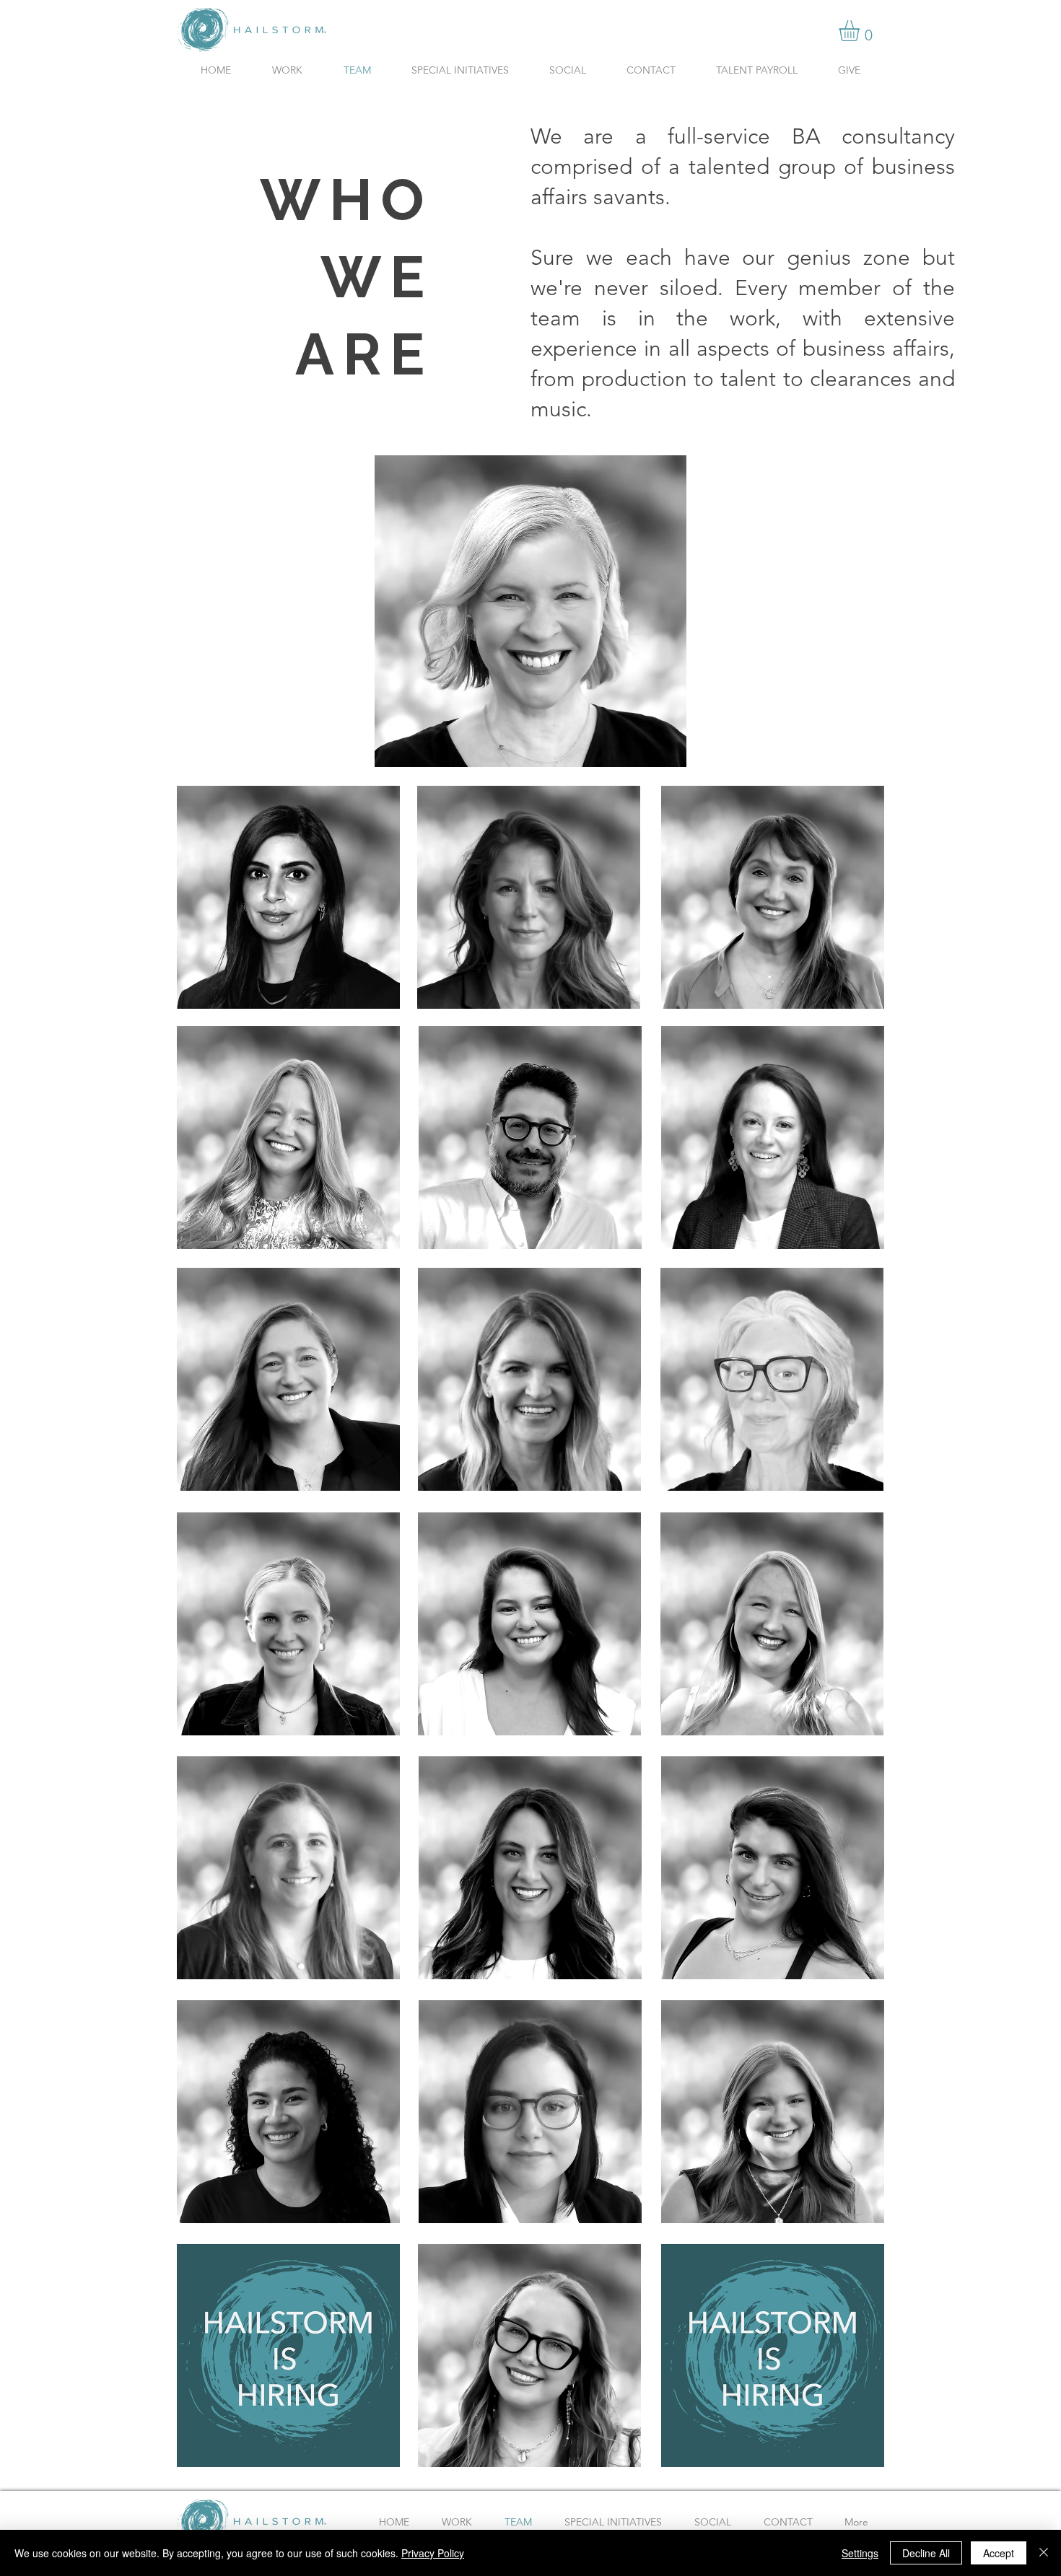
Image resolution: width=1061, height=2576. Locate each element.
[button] (288, 1624)
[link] (861, 31)
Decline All (926, 2553)
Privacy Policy (433, 2553)
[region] (530, 611)
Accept (999, 2553)
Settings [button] (860, 2553)
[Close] (1044, 2553)
